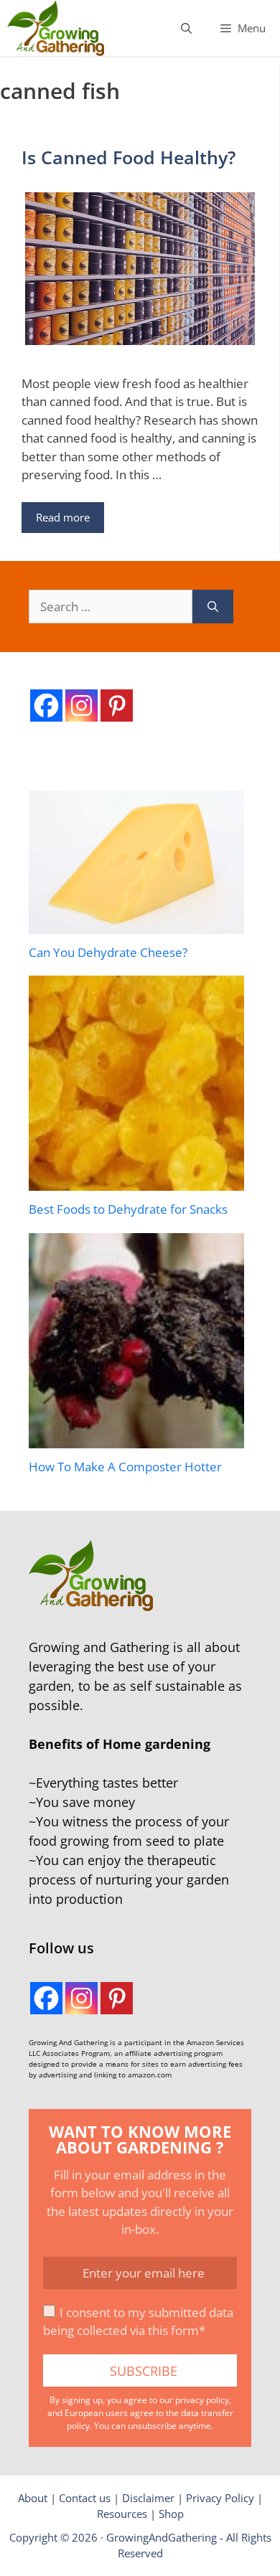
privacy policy (202, 2400)
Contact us (85, 2498)
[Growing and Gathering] (56, 28)
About (33, 2498)
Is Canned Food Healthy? (129, 157)
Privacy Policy (220, 2498)
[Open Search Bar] (186, 28)
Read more (63, 517)
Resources (122, 2514)
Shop (171, 2514)
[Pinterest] (117, 706)
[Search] (213, 607)
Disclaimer (148, 2498)
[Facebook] (46, 706)
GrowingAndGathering (162, 2537)
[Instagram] (81, 706)
